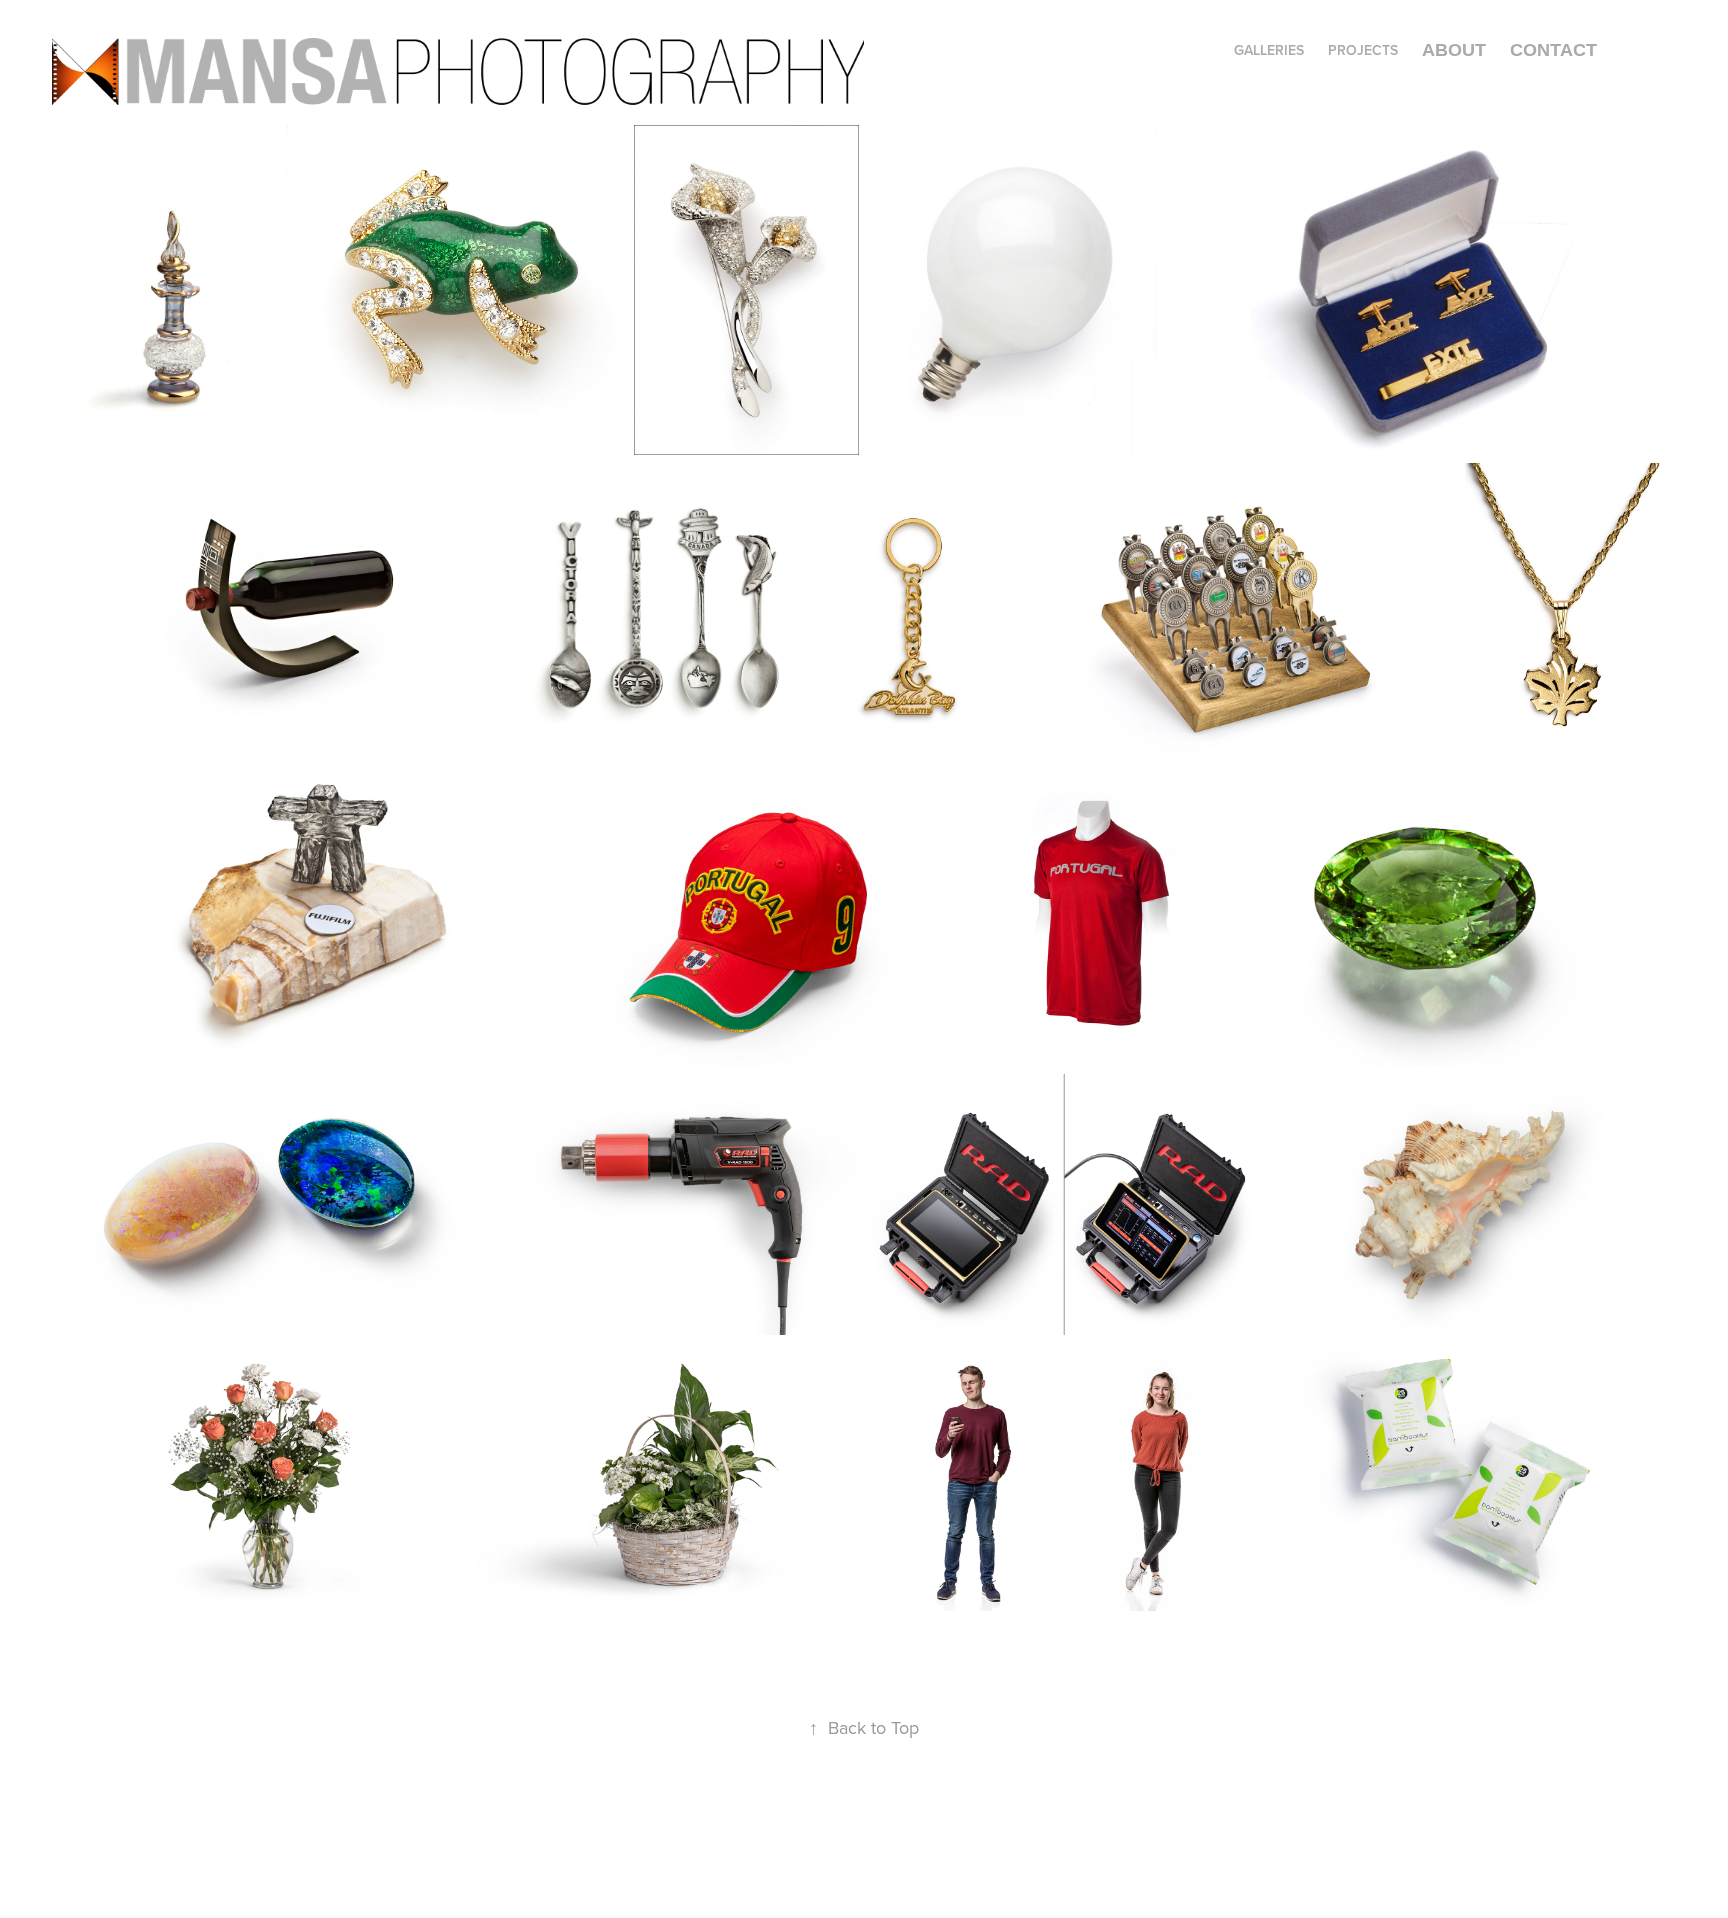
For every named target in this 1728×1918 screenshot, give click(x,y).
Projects (1363, 50)
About (1454, 50)
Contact (1553, 50)
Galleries (1269, 50)
